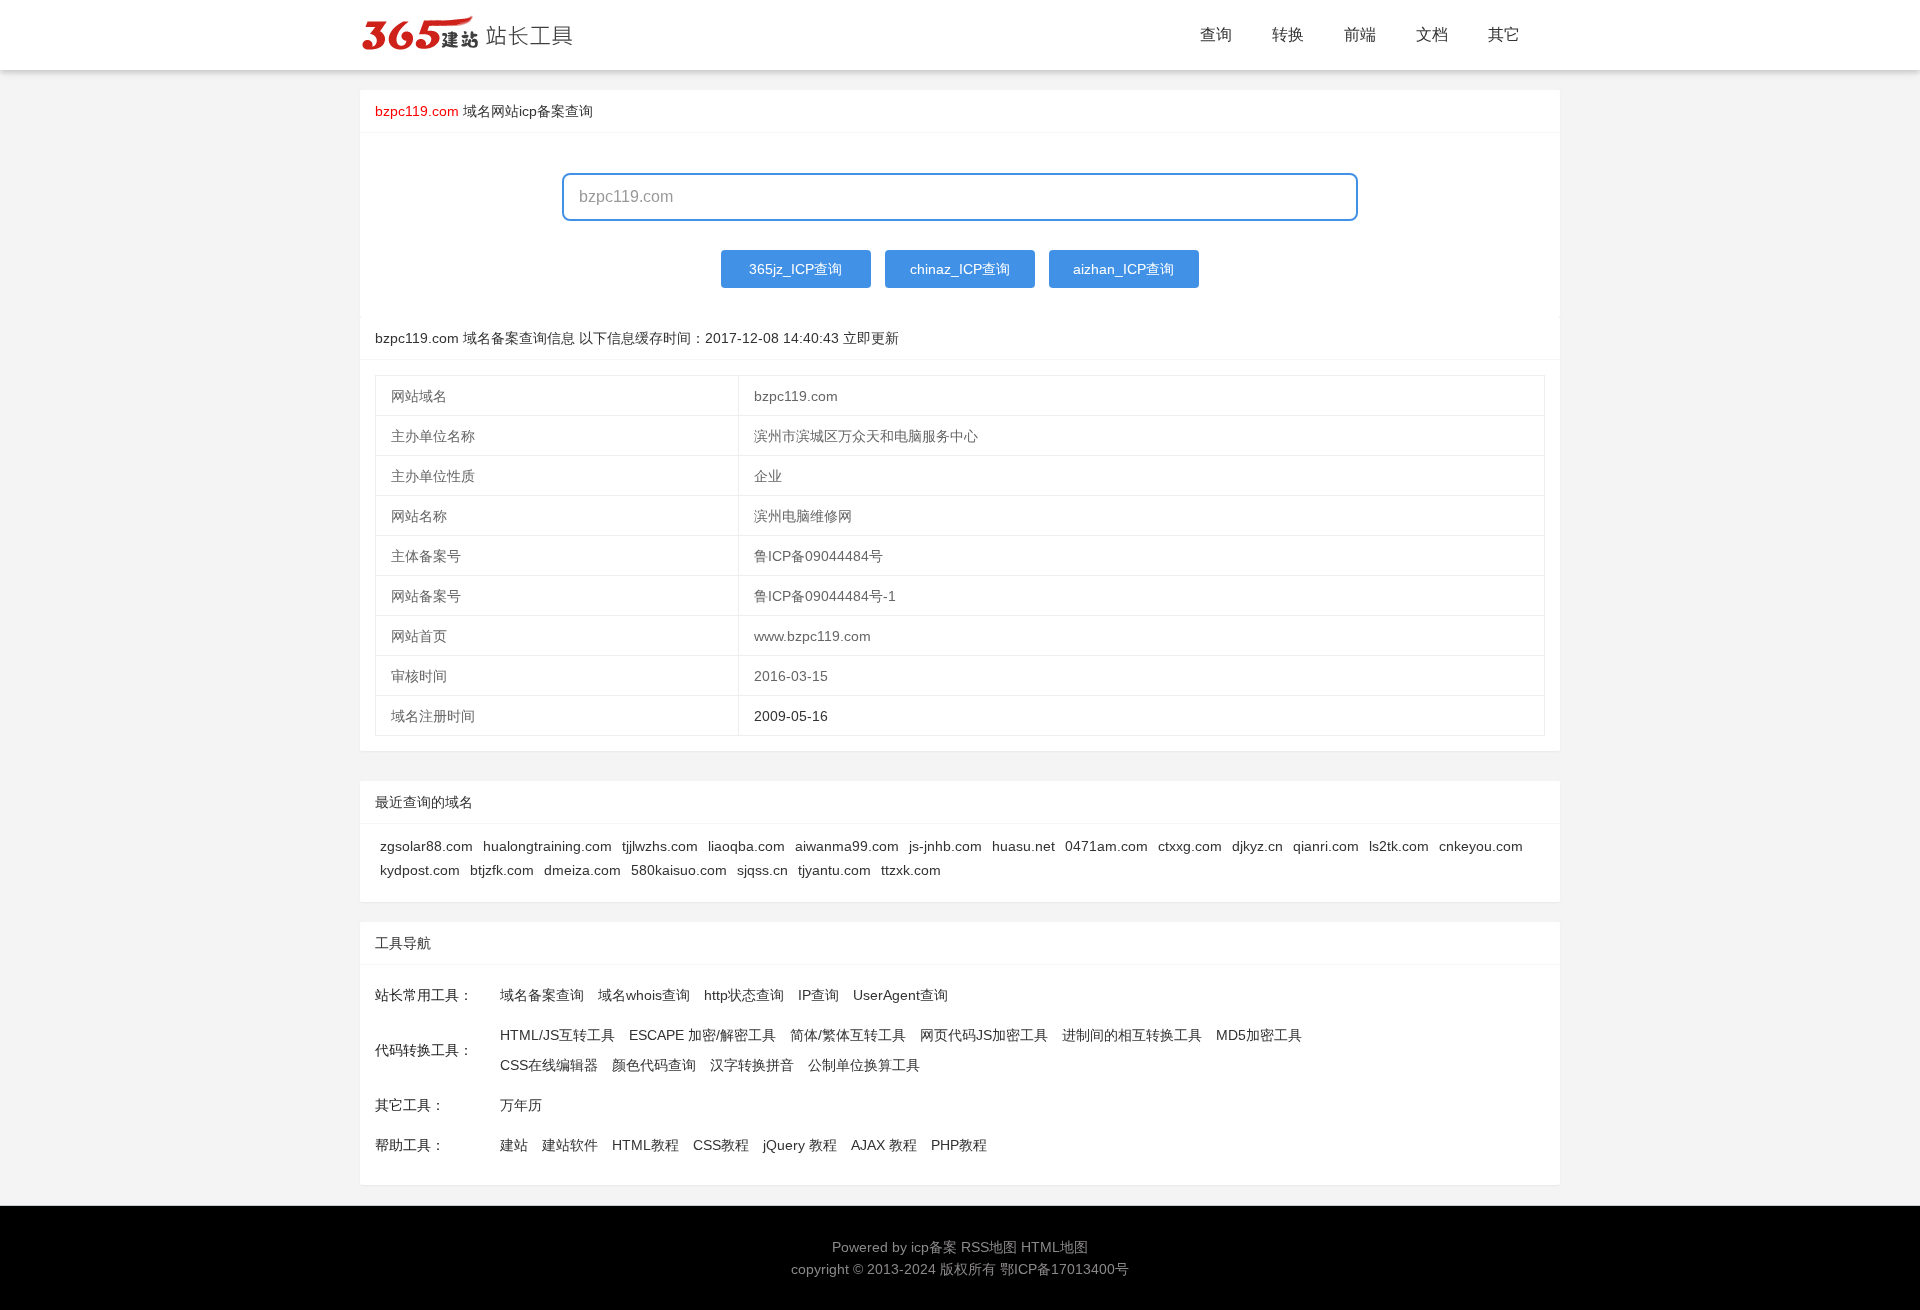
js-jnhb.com (945, 846)
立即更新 (871, 338)
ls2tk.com (1399, 846)
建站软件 (570, 1145)
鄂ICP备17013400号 (1064, 1269)
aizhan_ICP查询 (1123, 269)
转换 (1288, 34)
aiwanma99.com (847, 846)
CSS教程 (721, 1145)
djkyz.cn (1257, 846)
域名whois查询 (644, 995)
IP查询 (818, 995)
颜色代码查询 (654, 1065)
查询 (1216, 34)
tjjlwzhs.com (660, 846)
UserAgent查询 (900, 995)
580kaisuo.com (679, 870)
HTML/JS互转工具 (557, 1035)
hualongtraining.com (547, 846)
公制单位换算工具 (864, 1065)
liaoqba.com (746, 846)
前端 (1360, 34)
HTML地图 (1054, 1247)
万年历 (521, 1105)
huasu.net (1023, 846)
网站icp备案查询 (542, 111)
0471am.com (1106, 846)
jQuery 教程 (800, 1145)
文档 (1432, 34)
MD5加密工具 (1259, 1035)
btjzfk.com (502, 870)
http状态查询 (744, 995)
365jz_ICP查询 (795, 269)
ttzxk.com (911, 870)
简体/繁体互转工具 (848, 1035)
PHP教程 (959, 1145)
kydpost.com (420, 870)
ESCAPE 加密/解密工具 (702, 1035)
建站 (514, 1145)
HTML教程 (645, 1145)
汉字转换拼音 (752, 1065)
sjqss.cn (762, 870)
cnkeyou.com (1481, 846)
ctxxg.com (1190, 846)
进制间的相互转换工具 (1132, 1035)
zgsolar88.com (426, 846)
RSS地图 (989, 1247)
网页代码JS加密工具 (984, 1035)
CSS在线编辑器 (549, 1065)
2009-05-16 (791, 716)
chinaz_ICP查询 (960, 269)
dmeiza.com (582, 870)
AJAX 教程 (884, 1145)
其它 (1504, 34)
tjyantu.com (834, 870)
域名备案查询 (542, 995)
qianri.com (1326, 846)
